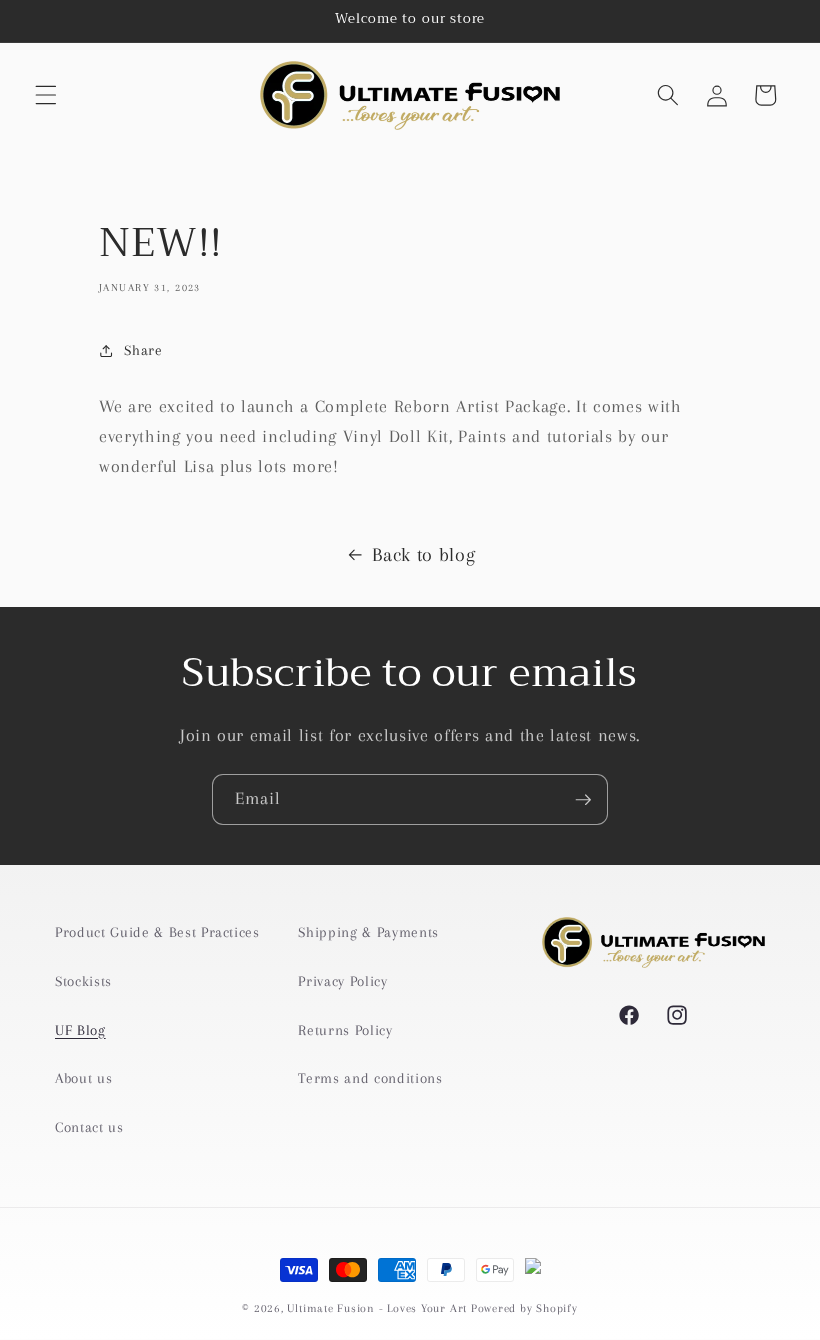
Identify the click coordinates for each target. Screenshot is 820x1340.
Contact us (89, 1127)
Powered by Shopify (524, 1308)
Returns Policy (345, 1030)
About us (83, 1078)
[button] (46, 95)
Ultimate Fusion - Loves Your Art (377, 1308)
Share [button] (143, 350)
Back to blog (423, 555)
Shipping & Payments (368, 932)
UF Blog (80, 1030)
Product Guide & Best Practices (157, 932)
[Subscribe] (583, 800)
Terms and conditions (370, 1078)
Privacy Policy (342, 981)
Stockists (83, 981)
